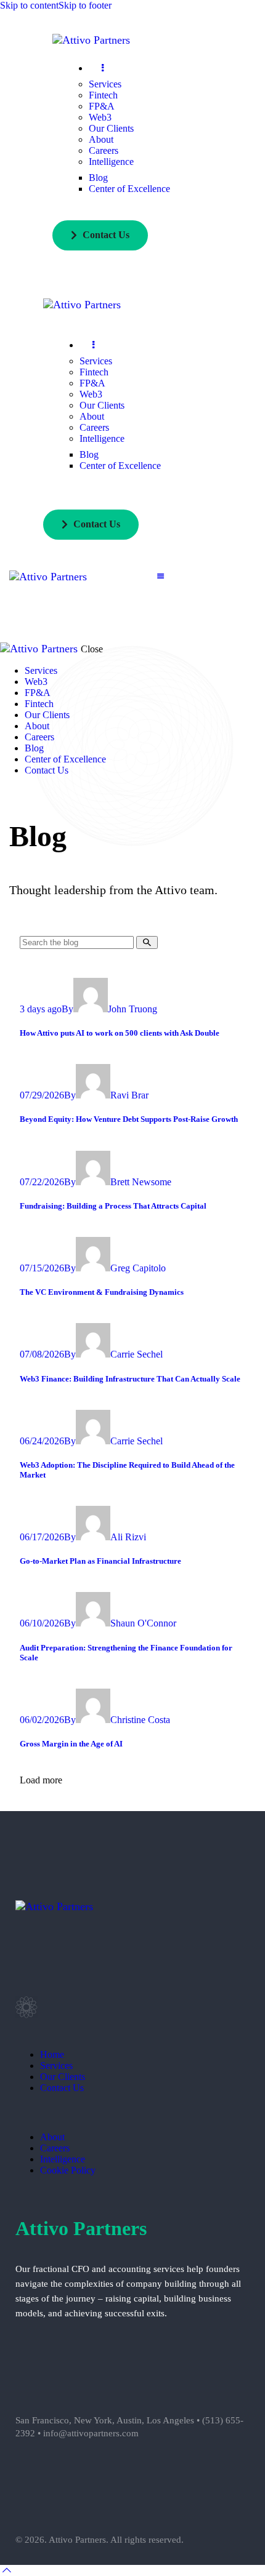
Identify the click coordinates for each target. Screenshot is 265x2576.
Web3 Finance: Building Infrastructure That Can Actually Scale (130, 1379)
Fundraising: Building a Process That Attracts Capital (114, 1206)
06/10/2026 (42, 1623)
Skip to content (29, 5)
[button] (160, 576)
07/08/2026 (42, 1354)
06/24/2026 (42, 1441)
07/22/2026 (42, 1182)
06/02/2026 (42, 1720)
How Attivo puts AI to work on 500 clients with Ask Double (120, 1033)
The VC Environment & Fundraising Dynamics (102, 1292)
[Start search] (147, 942)
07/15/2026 (42, 1268)
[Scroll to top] (7, 2570)
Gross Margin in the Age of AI (71, 1744)
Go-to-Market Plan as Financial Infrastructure (100, 1561)
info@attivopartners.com (91, 2433)
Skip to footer (85, 5)
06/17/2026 (42, 1537)
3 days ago (41, 1009)
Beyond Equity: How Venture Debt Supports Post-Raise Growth (129, 1119)
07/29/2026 (42, 1095)
